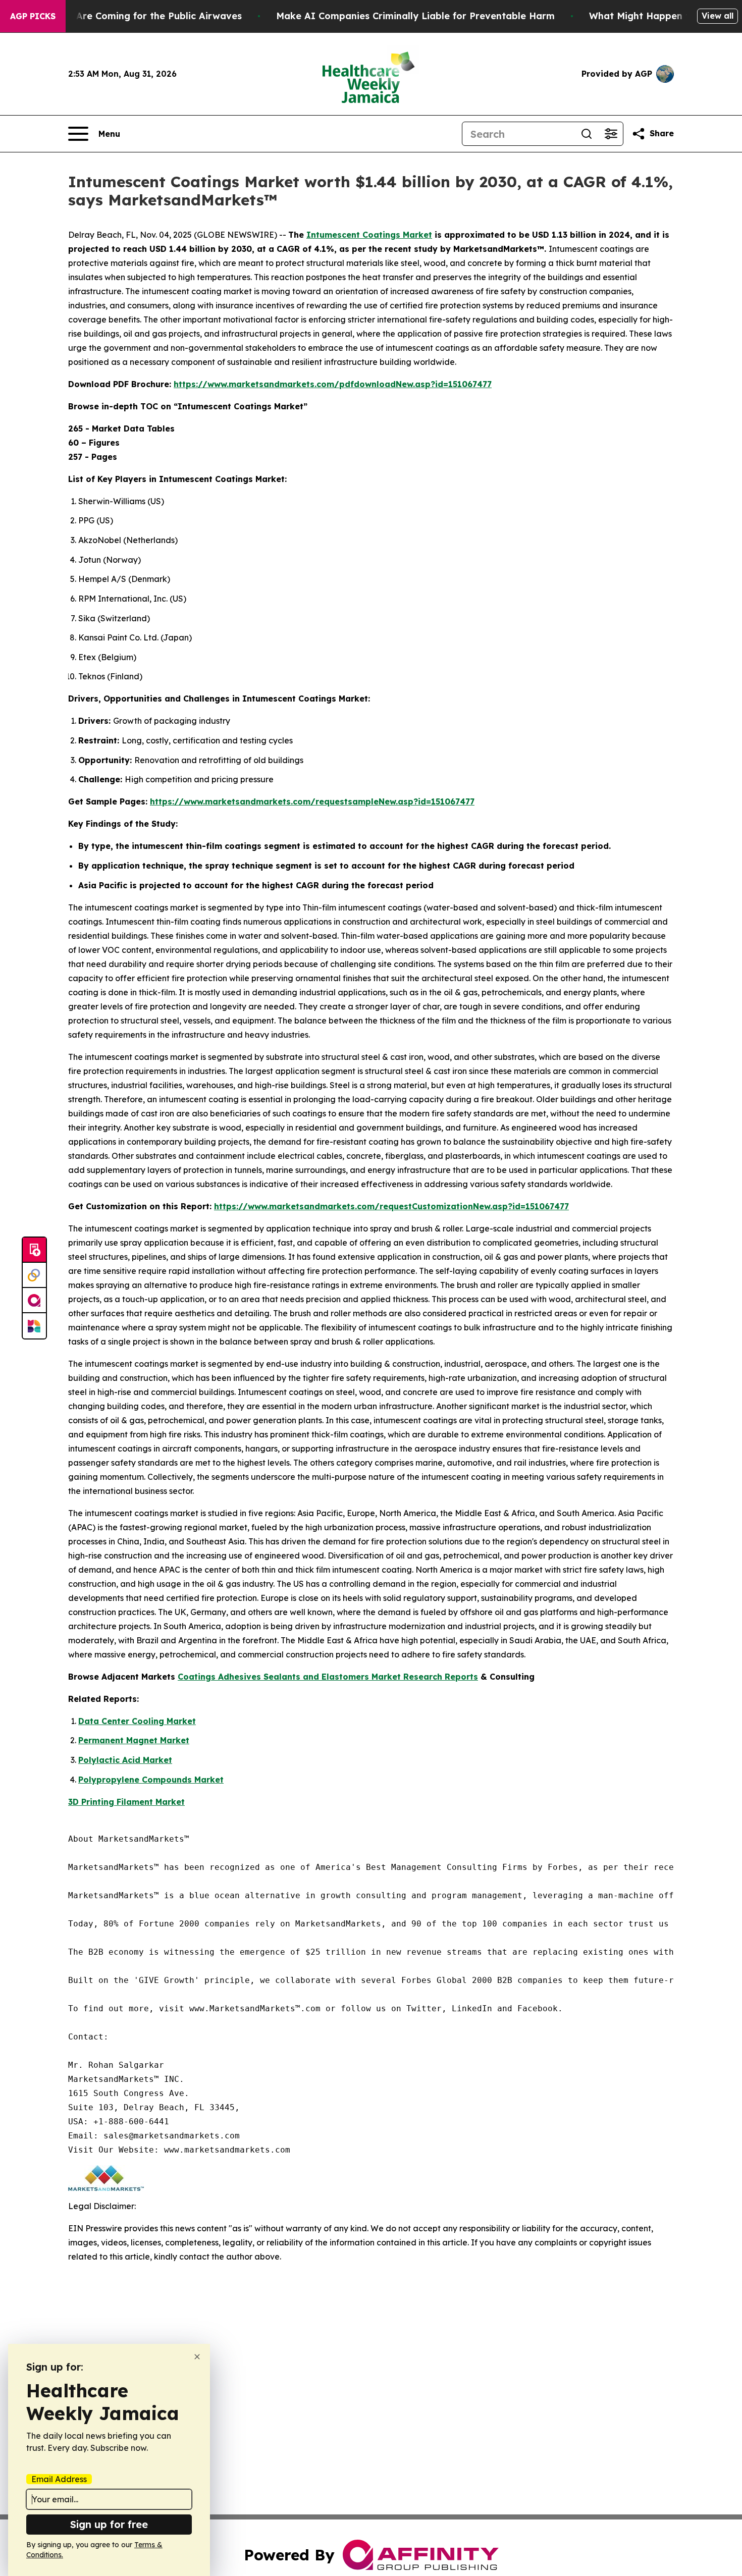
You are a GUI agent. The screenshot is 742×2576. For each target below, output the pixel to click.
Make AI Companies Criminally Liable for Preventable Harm (415, 16)
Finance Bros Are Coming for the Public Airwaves (127, 16)
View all (718, 16)
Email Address (59, 2479)
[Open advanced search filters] (611, 134)
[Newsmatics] (34, 1326)
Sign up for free (109, 2524)
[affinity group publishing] (34, 1301)
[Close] (197, 2357)
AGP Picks (33, 16)
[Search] (587, 134)
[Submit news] (34, 1250)
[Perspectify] (34, 1275)
